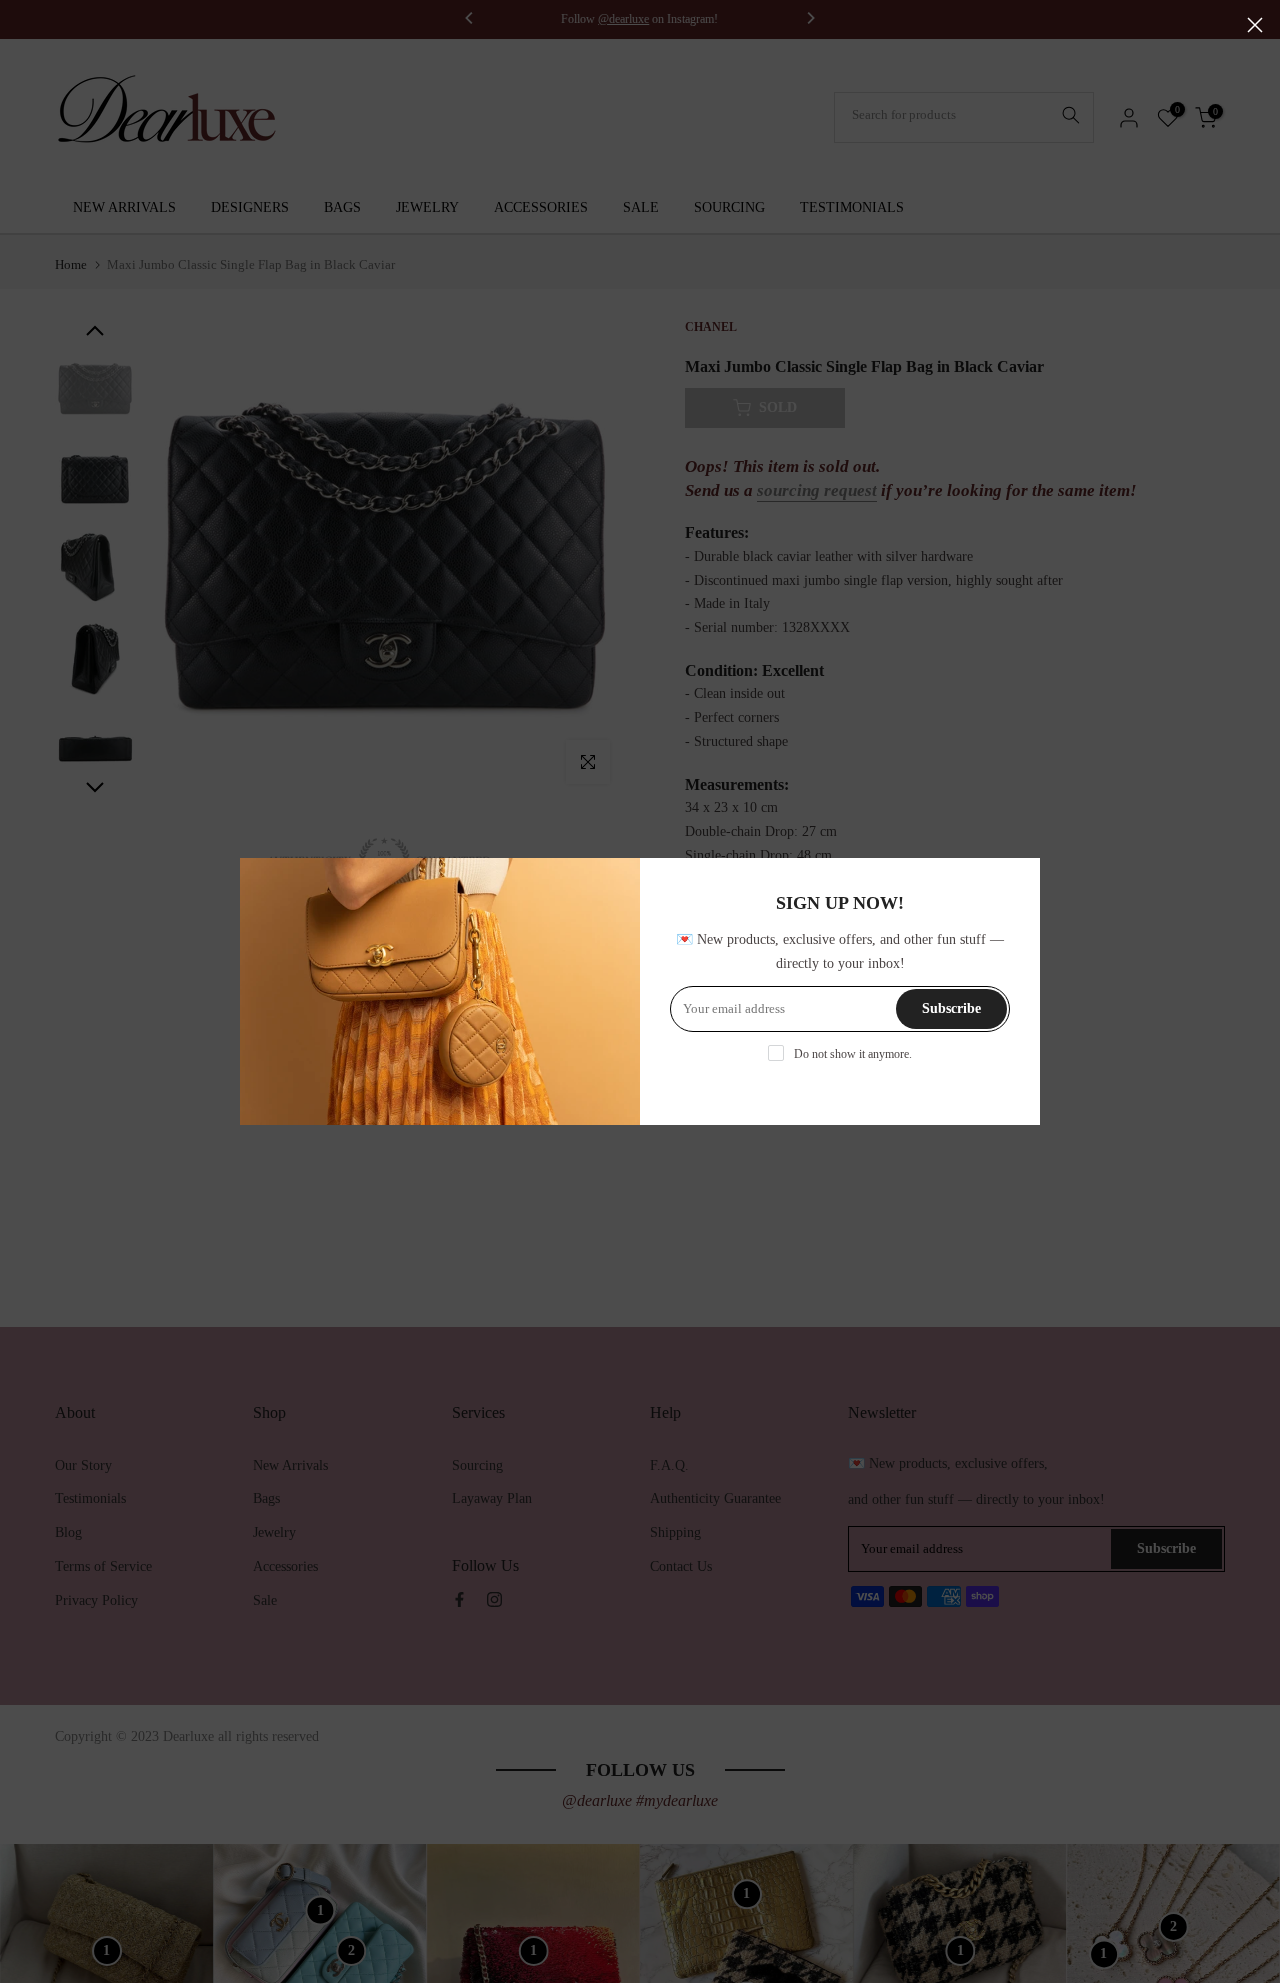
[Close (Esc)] (1255, 25)
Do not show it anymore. (853, 1054)
